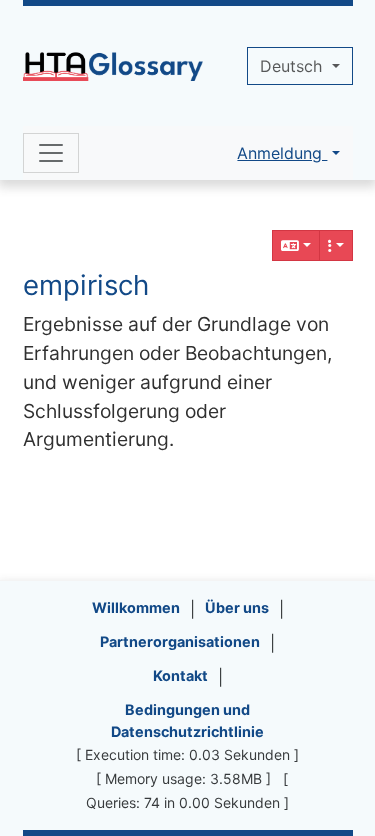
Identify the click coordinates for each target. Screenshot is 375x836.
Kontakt (180, 675)
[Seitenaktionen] (336, 245)
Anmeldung (282, 153)
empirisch (86, 285)
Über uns (237, 607)
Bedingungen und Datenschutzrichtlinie (187, 720)
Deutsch (293, 66)
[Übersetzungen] (296, 245)
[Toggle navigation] (51, 153)
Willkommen (136, 607)
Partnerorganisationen (180, 641)
